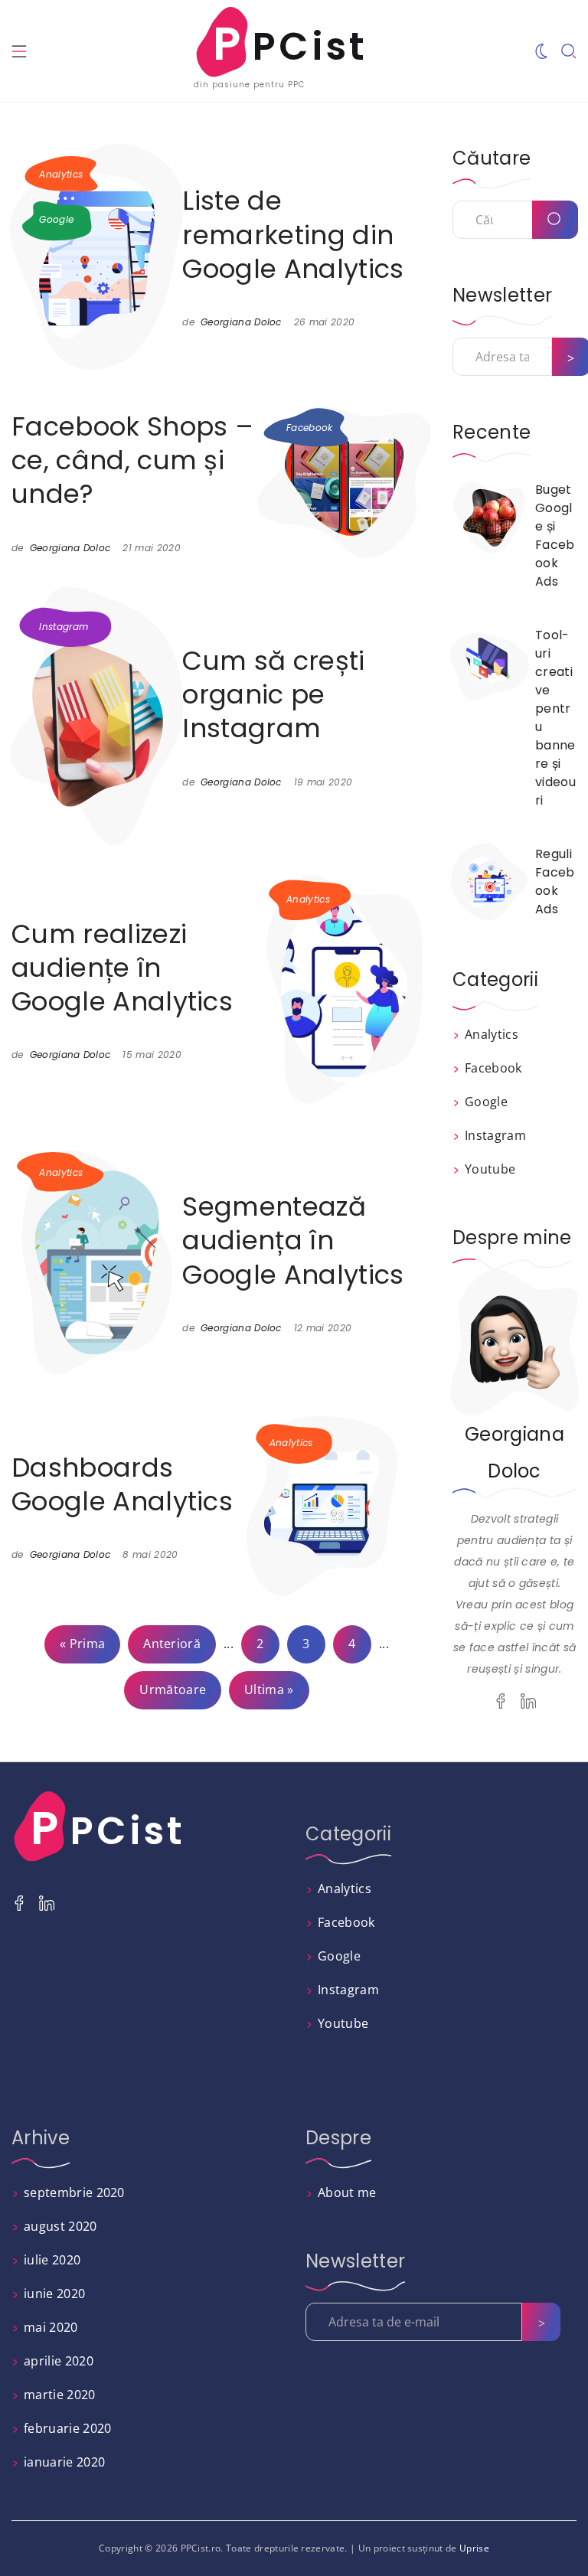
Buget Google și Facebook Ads (555, 535)
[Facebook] (501, 1701)
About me (347, 2192)
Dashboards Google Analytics (122, 1484)
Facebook (310, 428)
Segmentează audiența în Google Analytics (293, 1240)
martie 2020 (60, 2395)
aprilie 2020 (59, 2361)
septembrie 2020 (74, 2192)
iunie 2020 (54, 2294)
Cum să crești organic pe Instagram (273, 694)
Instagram (64, 627)
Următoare (173, 1690)
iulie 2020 (52, 2260)
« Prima (82, 1644)
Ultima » (269, 1690)
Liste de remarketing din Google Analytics (293, 234)
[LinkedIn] (528, 1701)
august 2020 (60, 2226)
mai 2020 (51, 2327)
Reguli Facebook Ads (555, 882)
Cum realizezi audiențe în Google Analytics (122, 968)
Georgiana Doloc (241, 322)
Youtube (490, 1169)
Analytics (61, 174)
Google (56, 219)
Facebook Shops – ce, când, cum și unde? (132, 460)
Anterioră (172, 1644)
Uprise (474, 2548)
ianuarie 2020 (64, 2462)
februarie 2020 (67, 2428)
